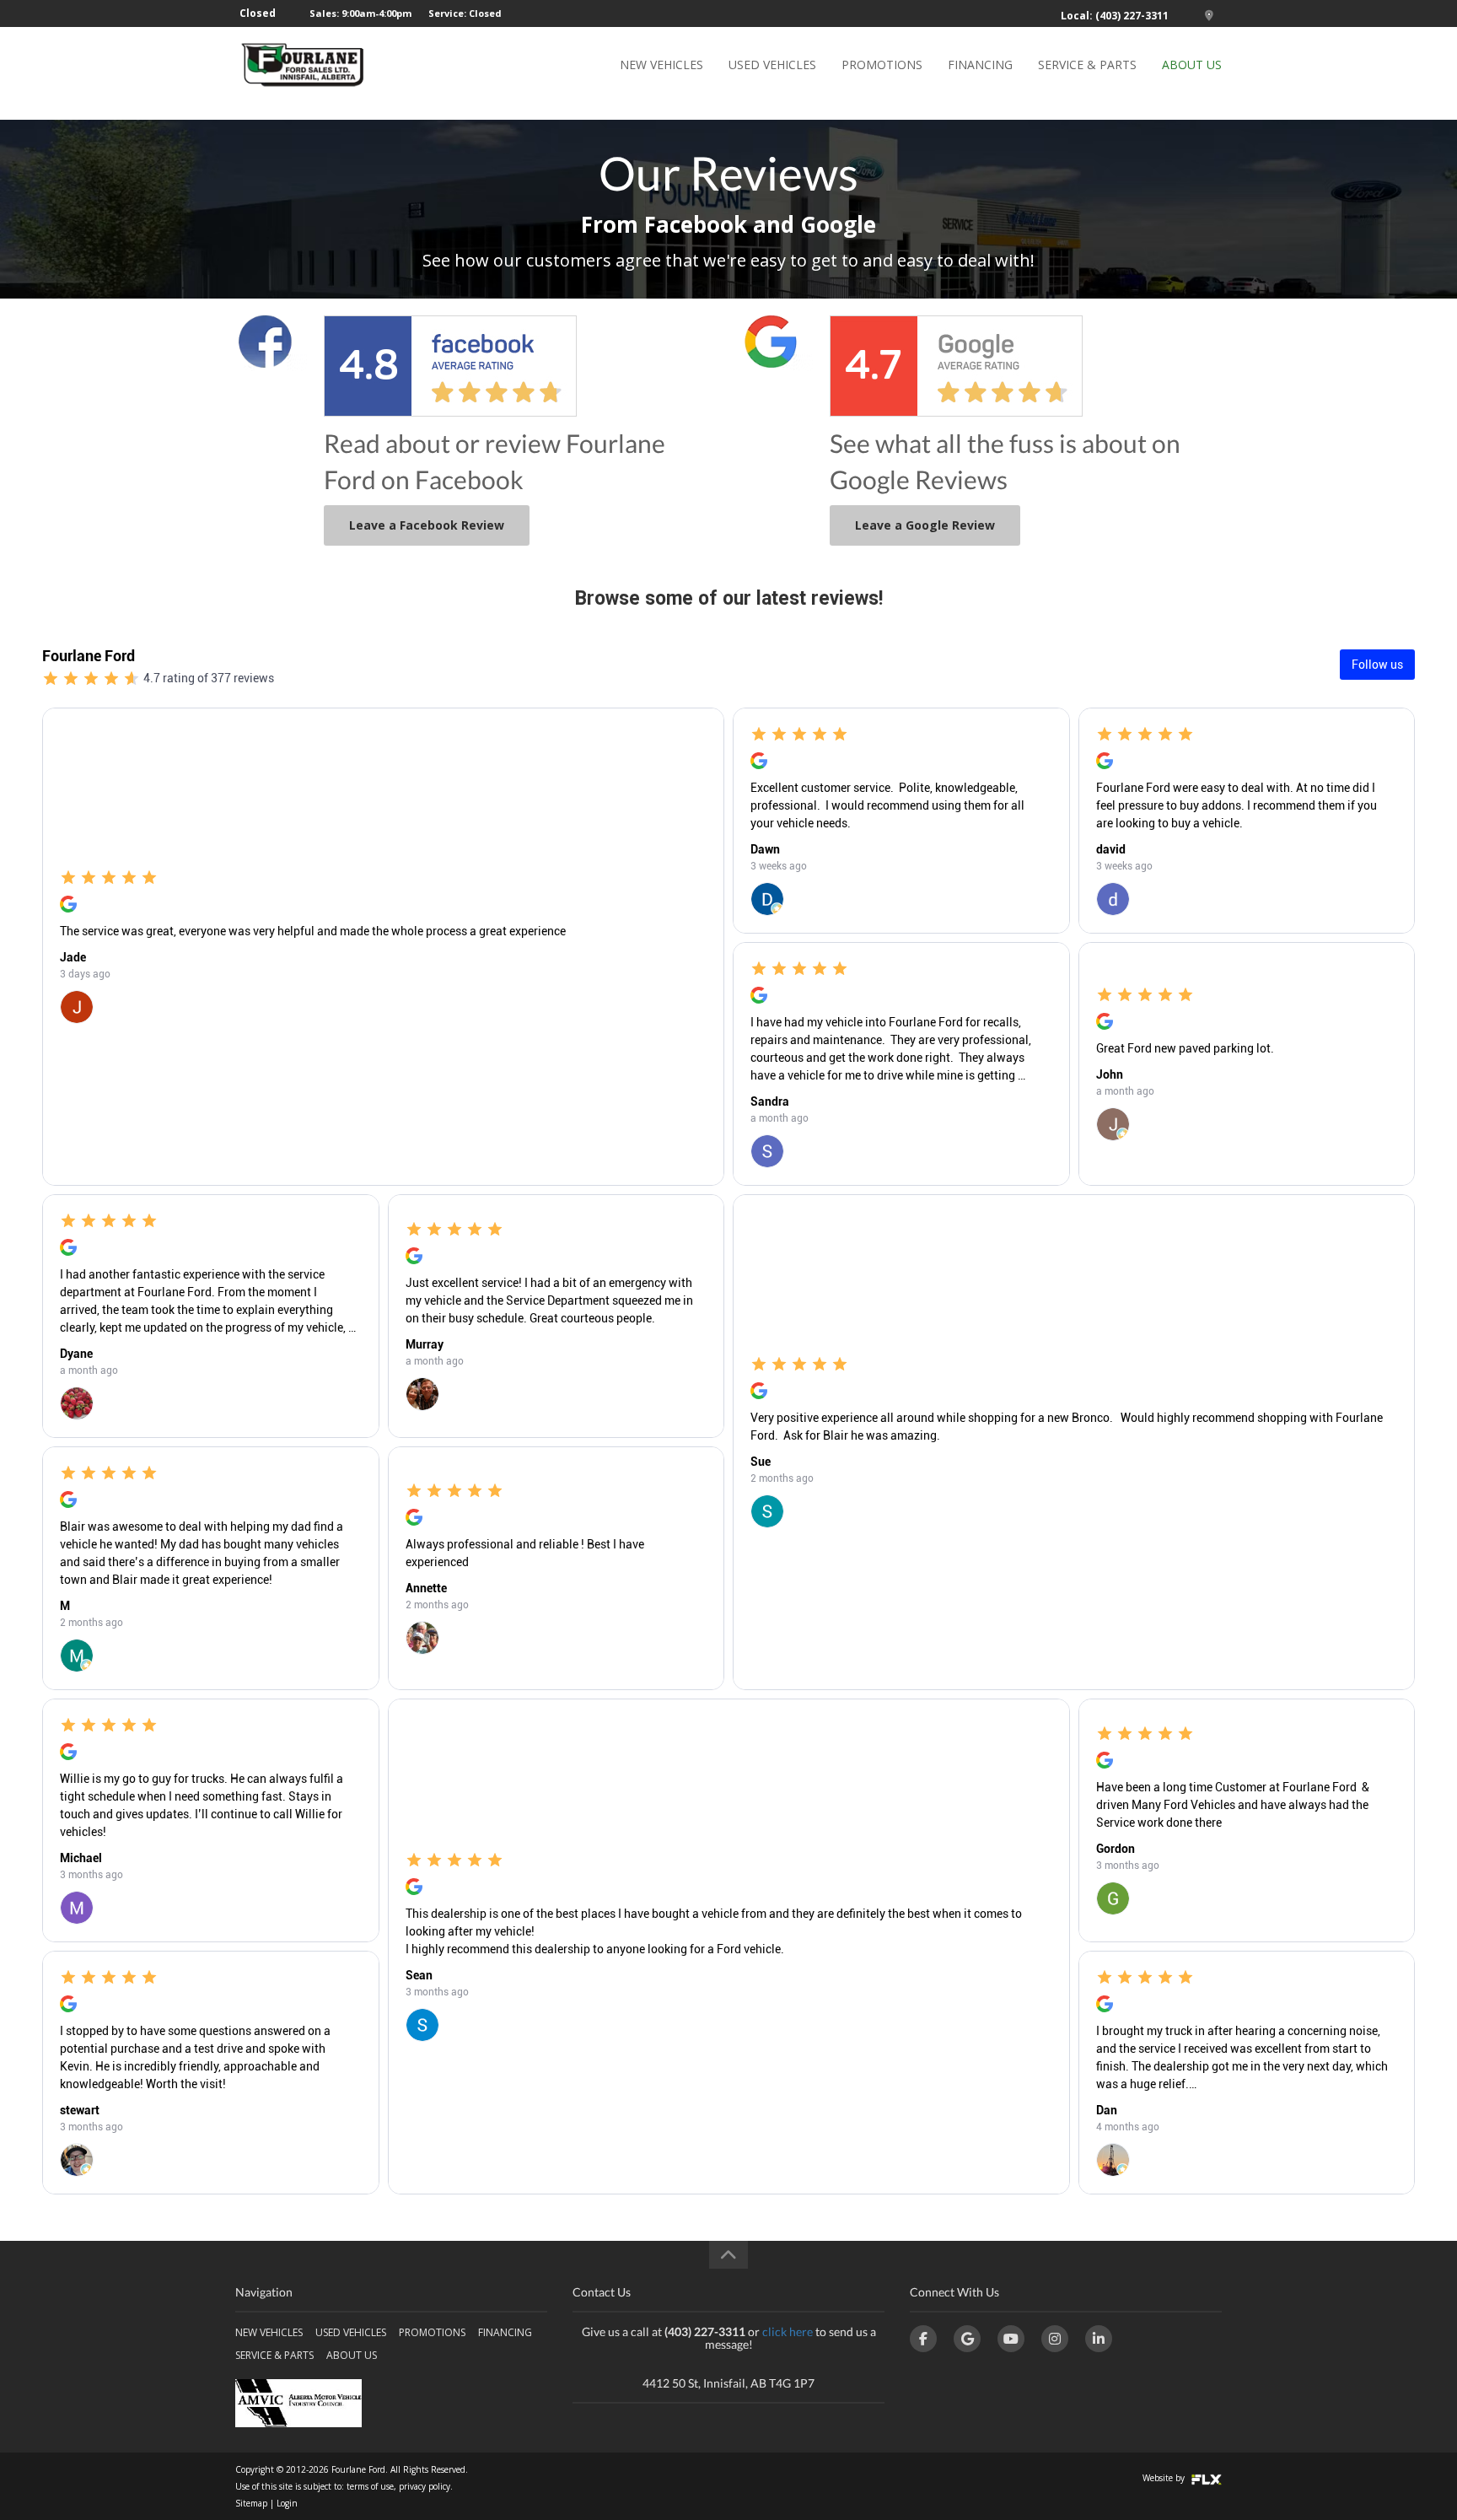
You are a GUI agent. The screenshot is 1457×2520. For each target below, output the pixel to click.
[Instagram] (1055, 2339)
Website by (1165, 2478)
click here (788, 2332)
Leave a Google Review (925, 525)
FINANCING (980, 65)
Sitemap (251, 2503)
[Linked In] (1099, 2339)
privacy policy (425, 2486)
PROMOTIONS (882, 65)
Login (287, 2503)
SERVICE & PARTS (1087, 65)
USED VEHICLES (772, 65)
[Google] (967, 2339)
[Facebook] (923, 2339)
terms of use (370, 2486)
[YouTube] (1011, 2339)
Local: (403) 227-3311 (1115, 16)
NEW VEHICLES (661, 65)
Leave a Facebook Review (427, 525)
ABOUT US (1192, 65)
